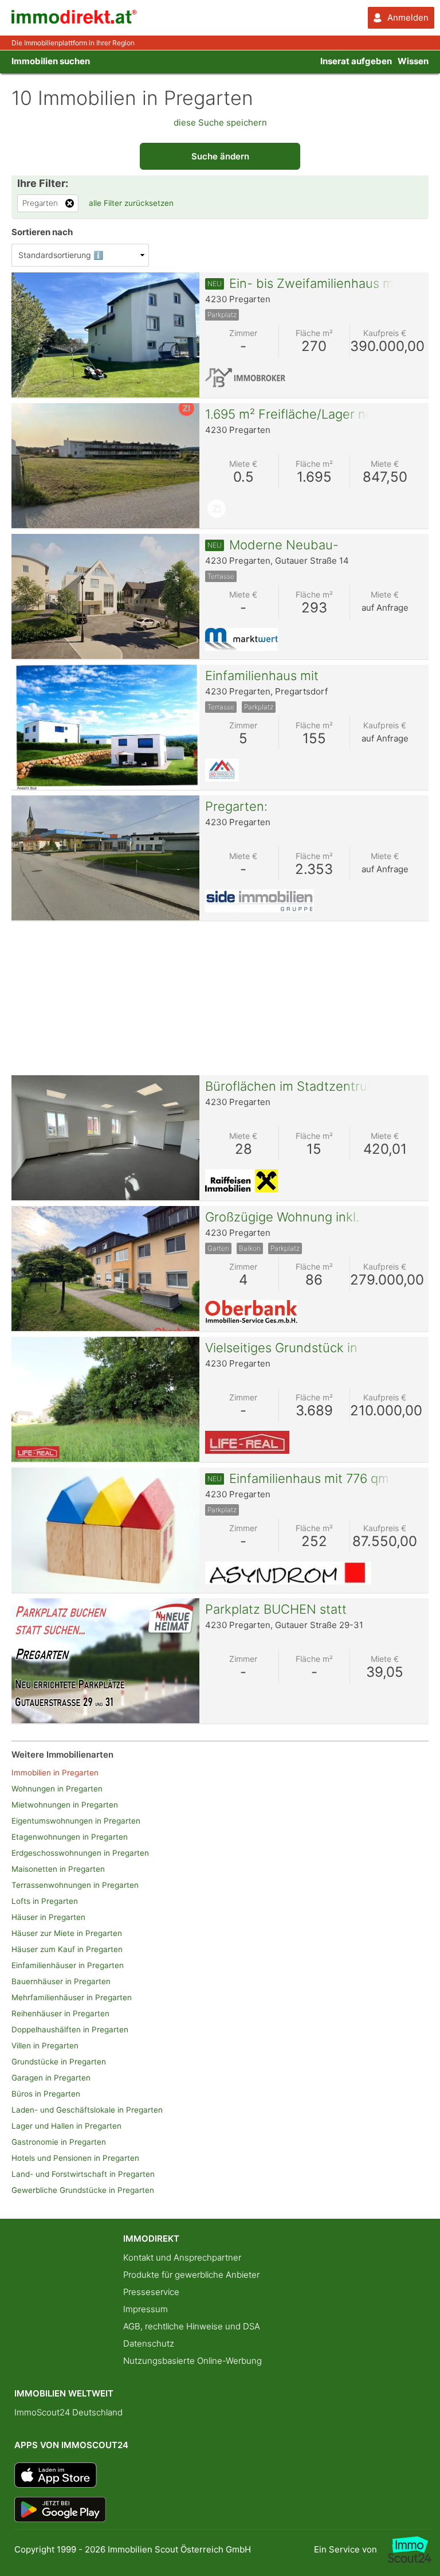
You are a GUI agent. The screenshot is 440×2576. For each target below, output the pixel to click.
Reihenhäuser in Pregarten (60, 2013)
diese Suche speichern (220, 122)
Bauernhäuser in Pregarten (61, 1981)
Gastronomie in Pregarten (59, 2142)
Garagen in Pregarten (51, 2078)
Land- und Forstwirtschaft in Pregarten (83, 2174)
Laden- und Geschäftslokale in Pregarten (87, 2110)
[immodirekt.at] (74, 21)
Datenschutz (149, 2343)
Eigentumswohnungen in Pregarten (76, 1821)
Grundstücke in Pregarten (59, 2062)
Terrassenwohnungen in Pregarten (75, 1885)
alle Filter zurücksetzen (131, 203)
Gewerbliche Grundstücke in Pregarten (83, 2190)
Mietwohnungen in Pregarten (65, 1805)
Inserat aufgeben (356, 61)
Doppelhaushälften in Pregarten (70, 2029)
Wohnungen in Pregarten (57, 1789)
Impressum (146, 2309)
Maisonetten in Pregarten (58, 1869)
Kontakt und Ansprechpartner (182, 2257)
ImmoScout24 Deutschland (68, 2412)
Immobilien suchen (51, 61)
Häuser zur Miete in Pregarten (67, 1933)
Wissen (413, 61)
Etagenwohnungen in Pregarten (70, 1837)
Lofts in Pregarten (45, 1901)
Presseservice (151, 2292)
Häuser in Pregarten (48, 1917)
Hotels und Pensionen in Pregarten (75, 2158)
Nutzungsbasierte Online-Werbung (192, 2361)
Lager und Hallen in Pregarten (66, 2126)
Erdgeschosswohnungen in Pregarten (80, 1853)
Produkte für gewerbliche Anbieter (191, 2275)
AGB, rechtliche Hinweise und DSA (192, 2326)
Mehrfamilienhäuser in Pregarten (72, 1997)
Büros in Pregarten (46, 2094)
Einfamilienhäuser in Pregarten (68, 1965)
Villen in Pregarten (45, 2046)
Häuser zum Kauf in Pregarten (67, 1949)
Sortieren (42, 232)
